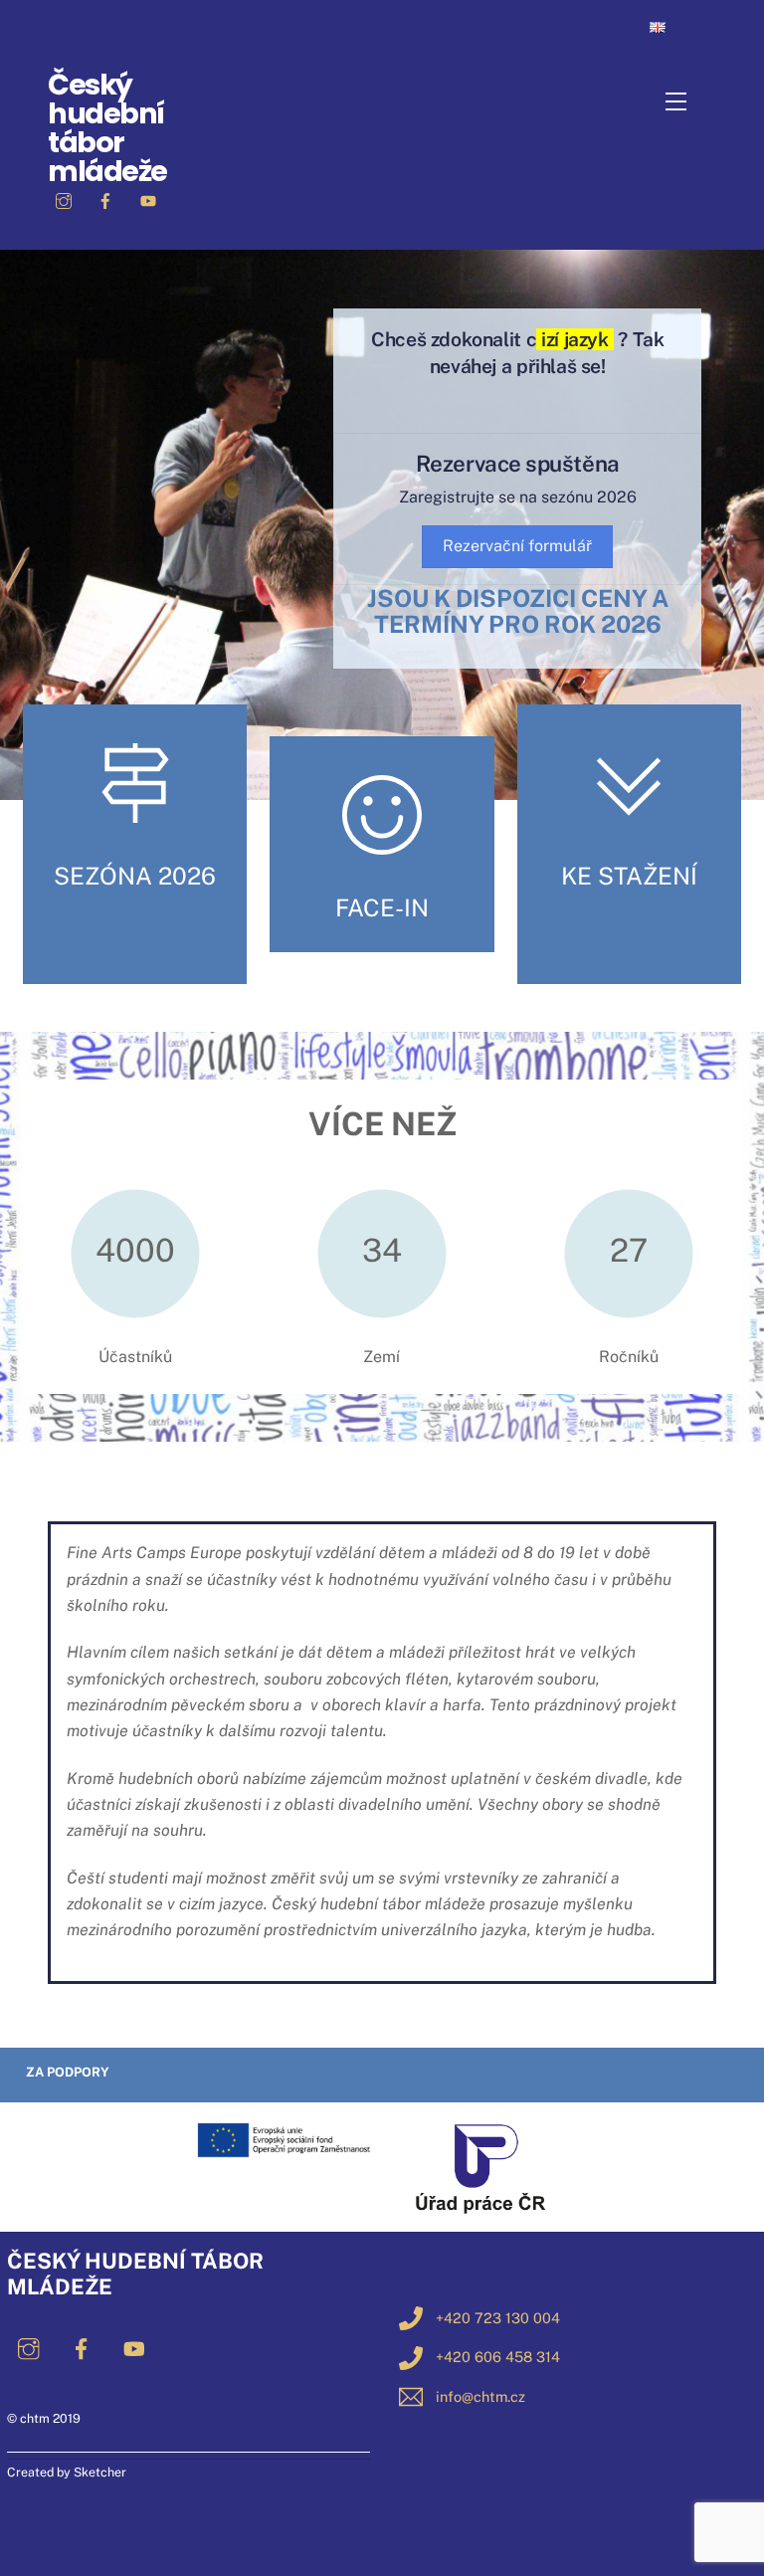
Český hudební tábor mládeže (107, 127)
